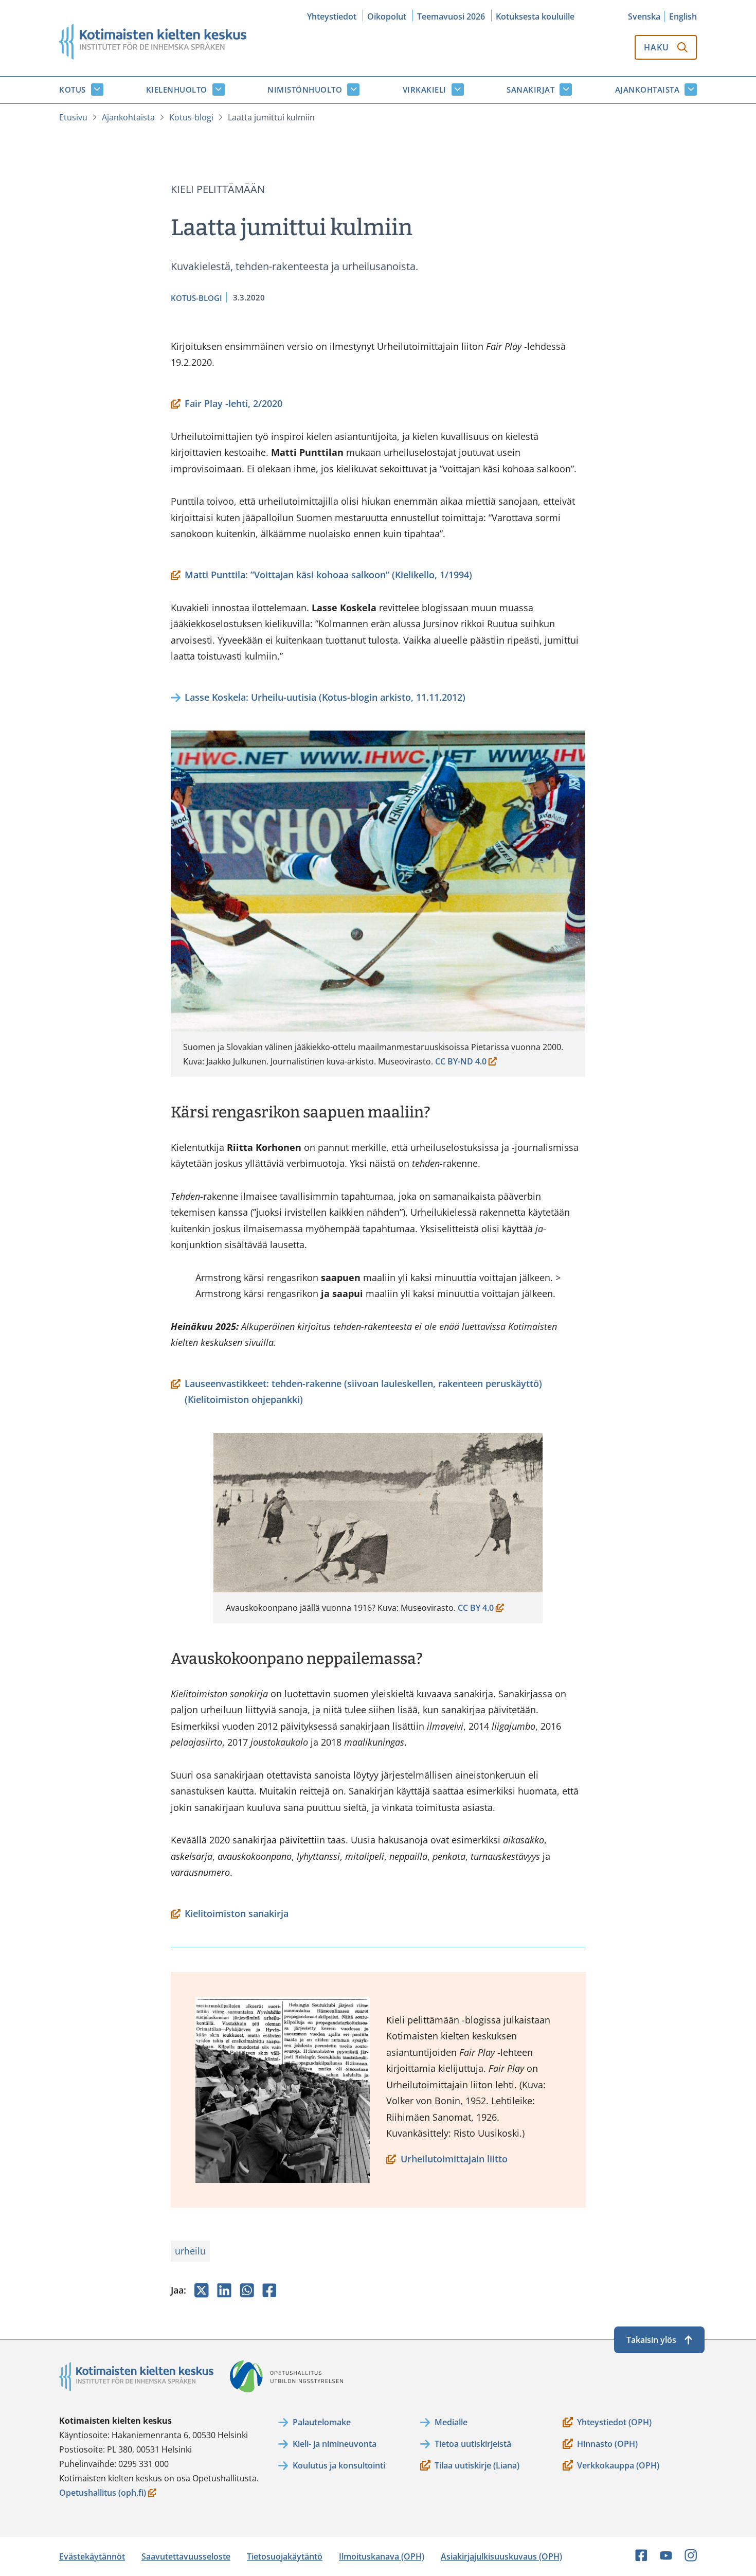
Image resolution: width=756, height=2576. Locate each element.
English (683, 16)
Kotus (73, 90)
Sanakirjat (530, 90)
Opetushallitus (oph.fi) (103, 2493)
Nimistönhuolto (305, 90)
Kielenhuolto (177, 90)
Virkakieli (425, 90)
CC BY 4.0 (478, 1609)
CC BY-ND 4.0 (461, 1062)
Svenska (644, 16)
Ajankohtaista (647, 90)
